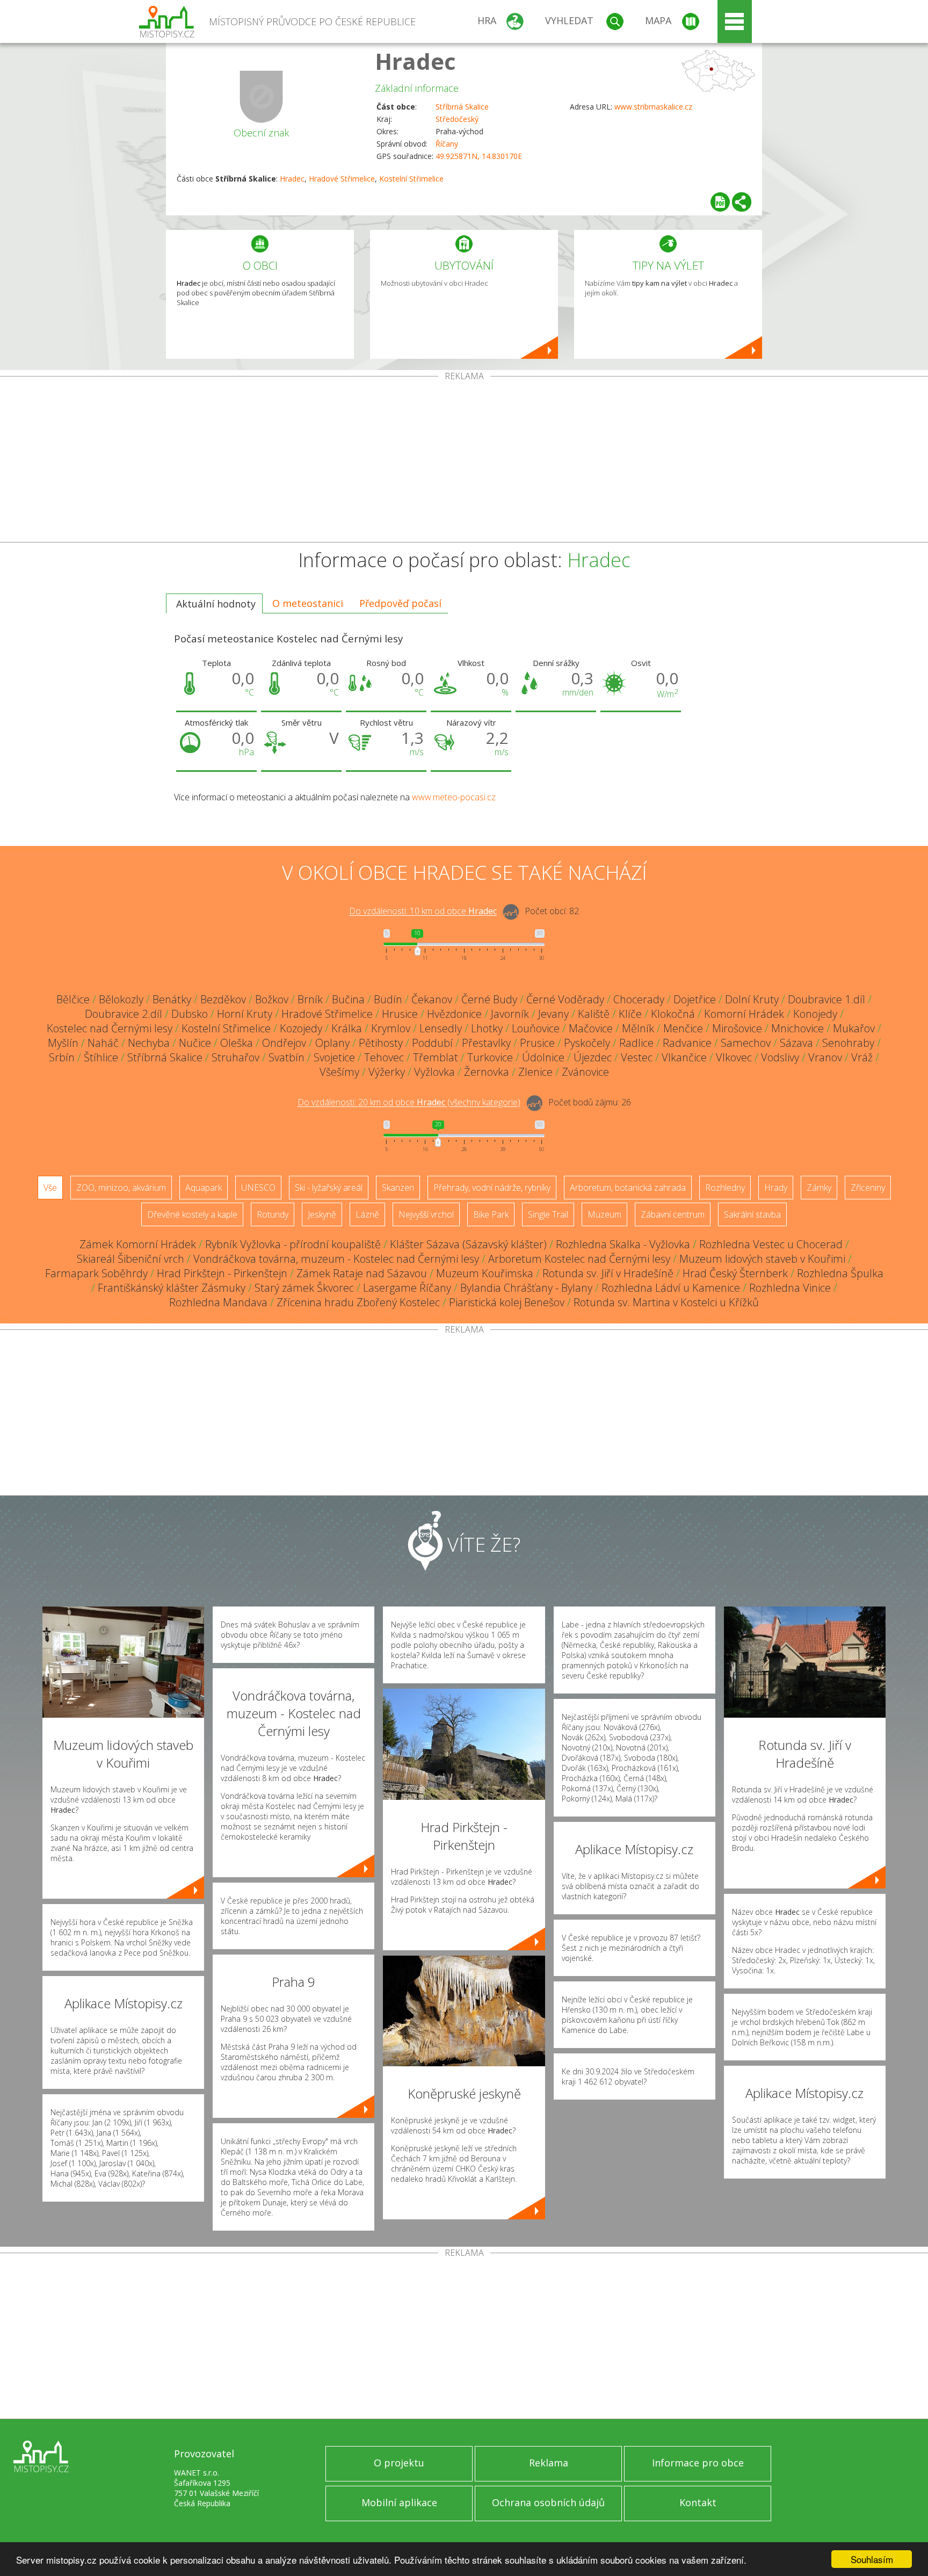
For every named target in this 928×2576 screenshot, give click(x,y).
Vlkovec (734, 1057)
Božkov (272, 999)
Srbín (62, 1057)
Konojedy (815, 1014)
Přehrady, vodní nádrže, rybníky (492, 1188)
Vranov (825, 1057)
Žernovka (487, 1072)
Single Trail (548, 1214)
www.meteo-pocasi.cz (454, 797)
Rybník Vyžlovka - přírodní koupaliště (293, 1244)
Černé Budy (489, 999)
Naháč (103, 1043)
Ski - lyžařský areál (329, 1188)
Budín (388, 999)
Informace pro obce (698, 2463)
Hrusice (400, 1014)
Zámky (819, 1188)
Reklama (549, 2463)
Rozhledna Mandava (218, 1302)
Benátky (172, 999)
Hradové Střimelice (342, 179)
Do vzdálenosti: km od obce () (409, 1103)
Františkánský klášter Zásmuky (172, 1288)
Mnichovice (798, 1028)
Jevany (553, 1014)
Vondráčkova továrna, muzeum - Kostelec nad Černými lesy (336, 1259)
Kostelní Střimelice (411, 179)
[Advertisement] (464, 461)
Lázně (367, 1214)
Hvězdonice (454, 1014)
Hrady (776, 1188)
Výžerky (387, 1072)
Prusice (537, 1043)
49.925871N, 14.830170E (479, 156)
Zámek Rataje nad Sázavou (362, 1273)
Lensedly (441, 1028)
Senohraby (848, 1043)
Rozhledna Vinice (790, 1288)
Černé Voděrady (565, 999)
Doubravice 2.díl (124, 1014)
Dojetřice (695, 999)
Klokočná (673, 1014)
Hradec (415, 61)
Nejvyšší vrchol (426, 1214)
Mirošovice (737, 1028)
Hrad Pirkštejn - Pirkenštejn (222, 1273)
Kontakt (698, 2502)
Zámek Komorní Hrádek (138, 1244)
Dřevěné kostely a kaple (192, 1214)
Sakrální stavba (752, 1214)
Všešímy (339, 1072)
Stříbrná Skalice (462, 107)
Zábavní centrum (673, 1214)
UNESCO (258, 1188)
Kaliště (594, 1014)
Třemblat (436, 1057)
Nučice (195, 1043)
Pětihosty (381, 1043)
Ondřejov (284, 1043)
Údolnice (543, 1057)
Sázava (796, 1043)
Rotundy (273, 1214)
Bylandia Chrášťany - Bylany (526, 1288)
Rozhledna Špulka (840, 1273)
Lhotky (487, 1028)
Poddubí (432, 1043)
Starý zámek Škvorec (304, 1288)
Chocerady (639, 999)
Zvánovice (585, 1072)
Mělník (638, 1028)
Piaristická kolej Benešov (507, 1302)
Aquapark (204, 1188)
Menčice (683, 1028)
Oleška (237, 1043)
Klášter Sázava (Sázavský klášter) (468, 1244)
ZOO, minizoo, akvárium (121, 1188)
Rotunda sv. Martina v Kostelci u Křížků (666, 1302)
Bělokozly (121, 999)
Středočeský (457, 119)
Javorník (510, 1014)
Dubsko (190, 1014)
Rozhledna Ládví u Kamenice (671, 1288)
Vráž (862, 1057)
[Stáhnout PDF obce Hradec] (720, 202)
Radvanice (687, 1043)
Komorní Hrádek (744, 1014)
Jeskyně (322, 1214)
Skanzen (398, 1188)
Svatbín (287, 1057)
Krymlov (391, 1028)
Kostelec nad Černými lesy (110, 1028)
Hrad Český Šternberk (735, 1273)
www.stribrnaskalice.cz (653, 107)
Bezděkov (223, 999)
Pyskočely (587, 1043)
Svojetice (334, 1057)
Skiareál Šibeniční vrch (130, 1259)
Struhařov (235, 1057)
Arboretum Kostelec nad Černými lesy (579, 1259)
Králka (347, 1028)
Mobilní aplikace (399, 2502)
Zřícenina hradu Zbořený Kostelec (358, 1302)
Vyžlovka (434, 1072)
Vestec (637, 1057)
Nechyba (149, 1043)
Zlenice (535, 1072)
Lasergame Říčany (407, 1288)
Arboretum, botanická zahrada (628, 1188)
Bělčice (73, 999)
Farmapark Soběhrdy (96, 1273)
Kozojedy (301, 1028)
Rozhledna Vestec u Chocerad (771, 1244)
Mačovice (591, 1028)
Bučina (348, 999)
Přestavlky (486, 1043)
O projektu (399, 2463)
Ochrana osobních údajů (548, 2502)
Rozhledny (725, 1188)
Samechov (746, 1043)
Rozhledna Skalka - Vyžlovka (623, 1244)
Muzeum (604, 1214)
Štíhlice (101, 1057)
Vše (50, 1188)
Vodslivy (780, 1057)
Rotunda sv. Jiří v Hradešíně (608, 1273)
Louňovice (536, 1028)
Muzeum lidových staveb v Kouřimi (762, 1259)
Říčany (447, 144)
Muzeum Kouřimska (485, 1273)
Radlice (636, 1043)
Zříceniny (868, 1188)
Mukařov (854, 1028)
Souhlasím (872, 2559)
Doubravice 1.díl (827, 999)
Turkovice (490, 1057)
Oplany (332, 1043)
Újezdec (593, 1057)
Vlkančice (684, 1057)
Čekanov (432, 999)
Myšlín (63, 1043)
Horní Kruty (245, 1014)
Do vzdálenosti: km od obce (423, 911)
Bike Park (491, 1214)
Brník (310, 999)
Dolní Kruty (752, 999)
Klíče (630, 1014)
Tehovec (384, 1057)
